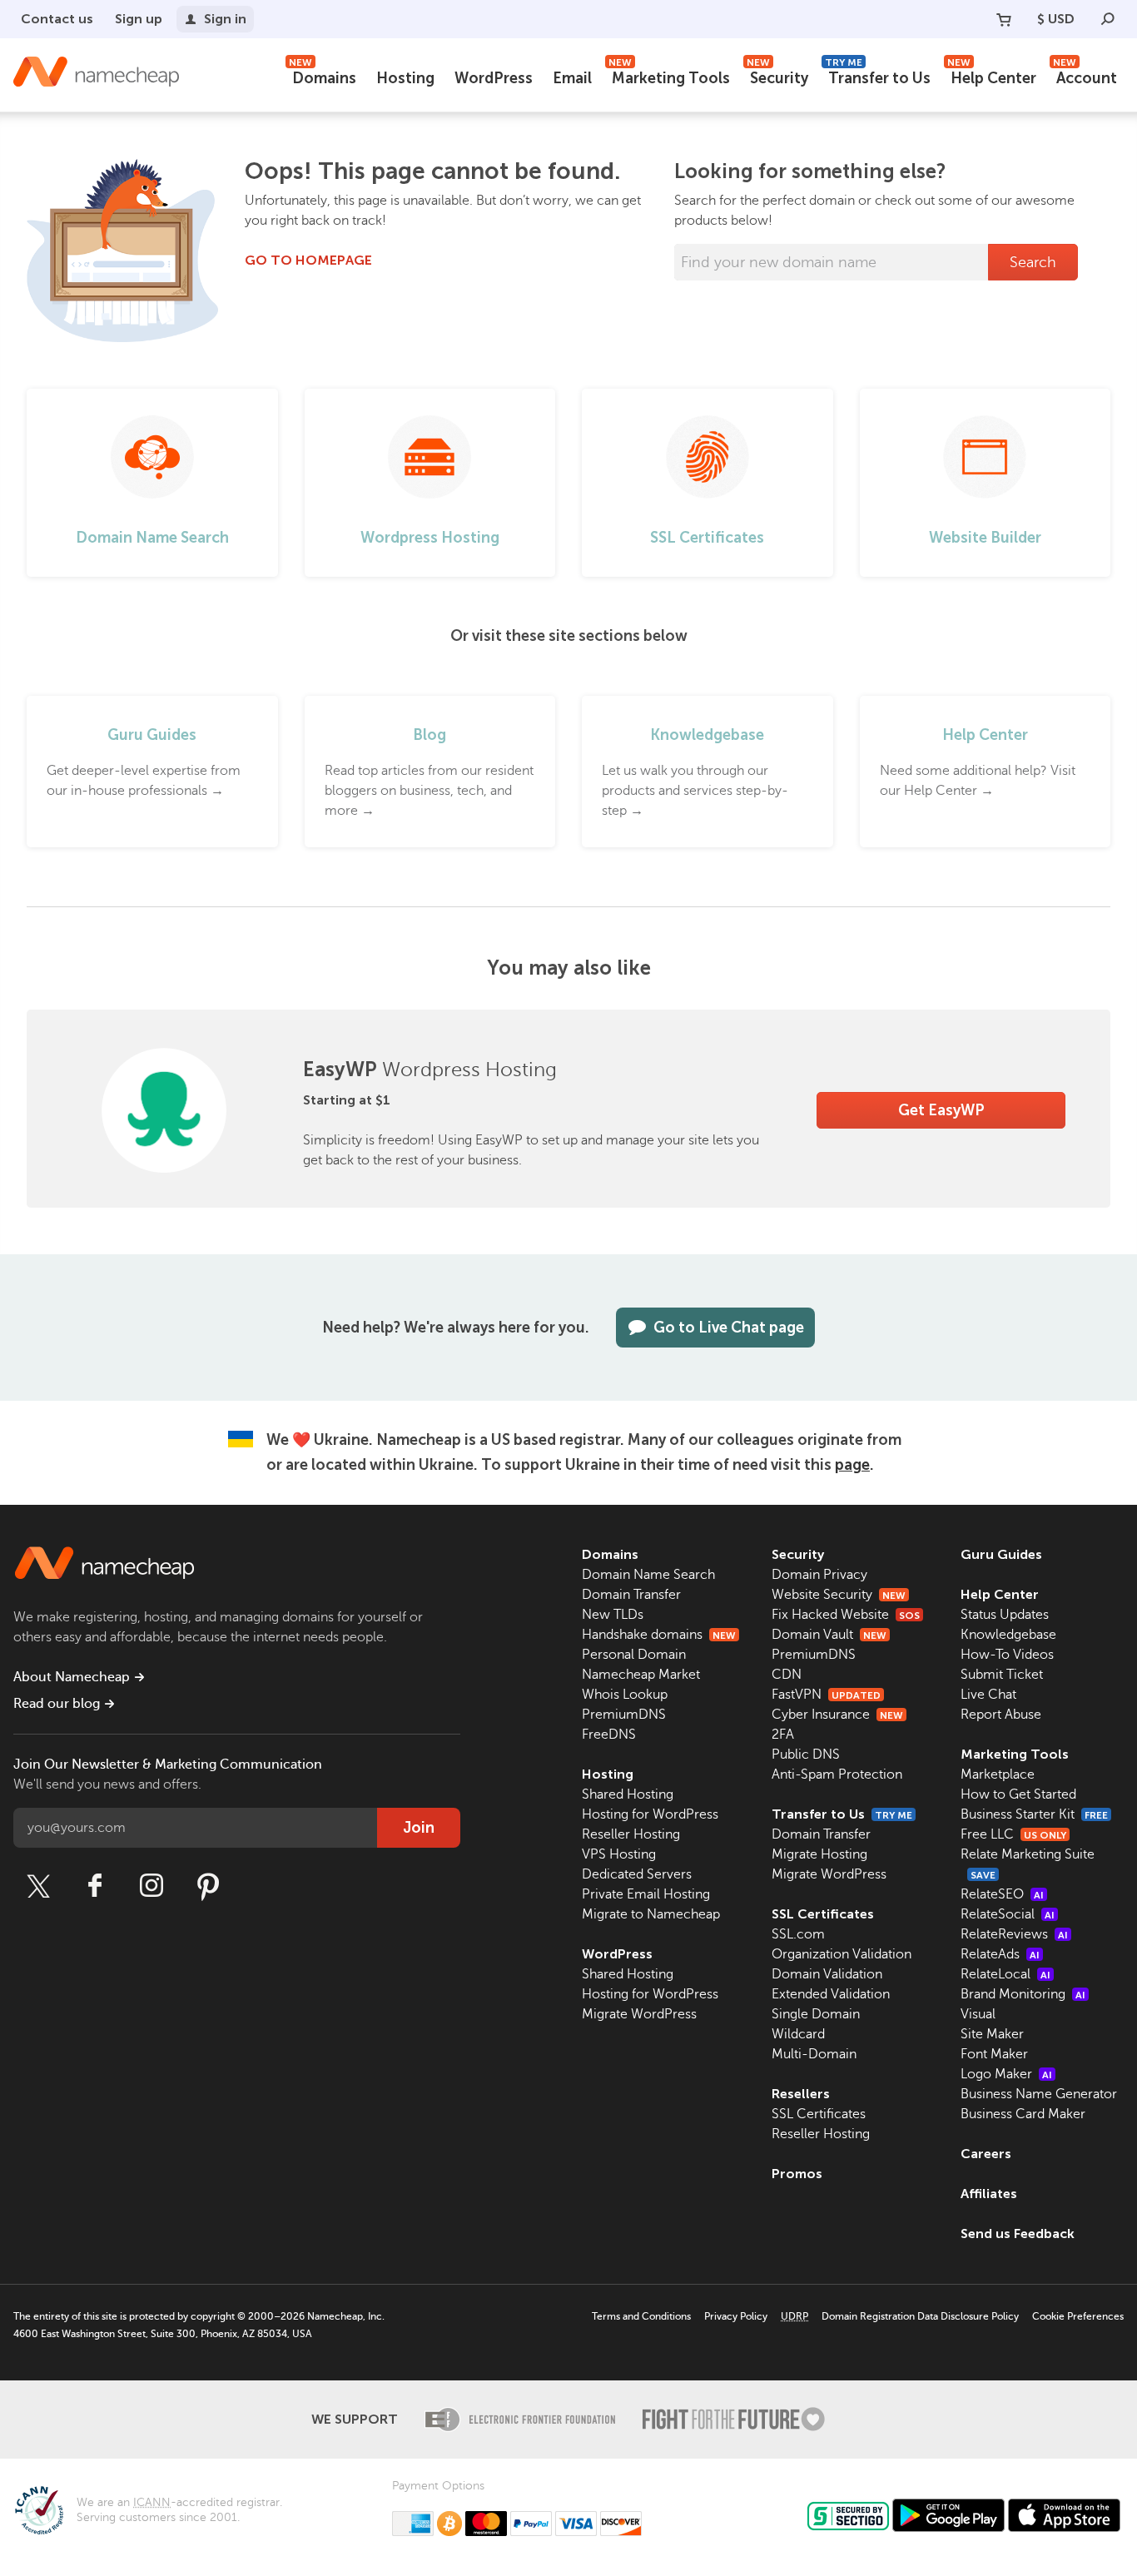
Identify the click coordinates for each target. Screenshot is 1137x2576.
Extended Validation (831, 1994)
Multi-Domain (814, 2054)
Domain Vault (829, 1635)
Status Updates (1005, 1615)
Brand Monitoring (1023, 1994)
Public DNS (806, 1755)
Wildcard (798, 2034)
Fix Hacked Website (846, 1615)
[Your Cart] (1004, 19)
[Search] (1108, 19)
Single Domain (816, 2014)
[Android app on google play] (948, 2515)
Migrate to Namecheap (651, 1914)
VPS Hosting (619, 1854)
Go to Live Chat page (729, 1328)
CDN (787, 1675)
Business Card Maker (1023, 2114)
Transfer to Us (878, 76)
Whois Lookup (625, 1695)
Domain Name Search (648, 1575)
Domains (323, 76)
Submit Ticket (1002, 1675)
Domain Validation (827, 1974)
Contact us (57, 19)
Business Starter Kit (1034, 1814)
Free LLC (1013, 1834)
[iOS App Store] (1064, 2515)
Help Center (992, 76)
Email (572, 78)
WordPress (494, 78)
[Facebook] (95, 1886)
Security (777, 76)
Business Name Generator (1039, 2094)
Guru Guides (1001, 1554)
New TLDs (613, 1615)
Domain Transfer (631, 1595)
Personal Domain (634, 1655)
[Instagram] (151, 1886)
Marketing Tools (669, 76)
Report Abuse (1001, 1715)
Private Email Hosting (646, 1894)
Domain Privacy (819, 1575)
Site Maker (992, 2034)
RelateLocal (1005, 1974)
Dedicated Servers (637, 1874)
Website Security (839, 1595)
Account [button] (1085, 76)
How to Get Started (1018, 1794)
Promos (797, 2174)
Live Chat (988, 1695)
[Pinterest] (208, 1886)
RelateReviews (1014, 1934)
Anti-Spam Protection (837, 1774)
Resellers (801, 2094)
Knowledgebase (1008, 1635)
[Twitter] (38, 1886)
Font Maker (994, 2054)
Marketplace (998, 1774)
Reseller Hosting (631, 1834)
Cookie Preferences (1078, 2316)
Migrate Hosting (819, 1854)
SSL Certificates (823, 1914)
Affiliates (989, 2194)
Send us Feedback (1018, 2234)
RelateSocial (1008, 1914)
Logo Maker (1006, 2074)
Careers (986, 2154)
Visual (978, 2014)
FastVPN (826, 1695)
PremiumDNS (624, 1715)
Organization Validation (842, 1954)
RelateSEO (1002, 1894)
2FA (783, 1735)
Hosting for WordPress (650, 1814)
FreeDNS (609, 1735)
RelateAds (1000, 1954)
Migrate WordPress (639, 2014)
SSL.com (798, 1934)
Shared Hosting (628, 1794)
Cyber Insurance (837, 1715)
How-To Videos (1007, 1655)
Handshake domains (659, 1635)
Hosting (405, 78)
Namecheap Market (641, 1675)
